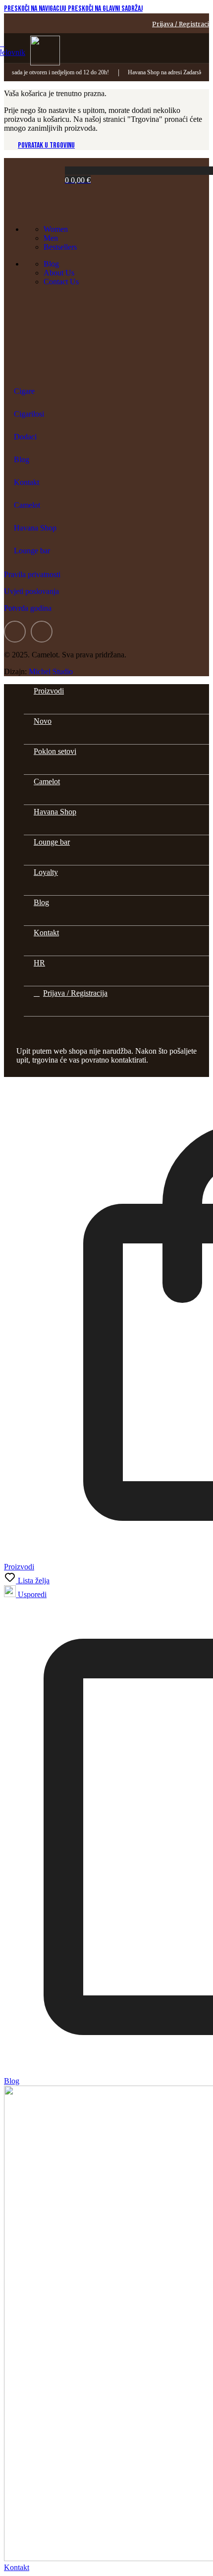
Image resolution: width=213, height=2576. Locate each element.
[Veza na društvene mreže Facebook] (15, 632)
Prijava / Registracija (75, 993)
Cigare (24, 391)
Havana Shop (35, 528)
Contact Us (61, 282)
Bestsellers (60, 247)
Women (56, 229)
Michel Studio (51, 671)
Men (51, 238)
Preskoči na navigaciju (36, 9)
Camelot (27, 505)
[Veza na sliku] (33, 212)
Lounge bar (32, 551)
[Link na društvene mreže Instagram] (42, 632)
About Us (59, 273)
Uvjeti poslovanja (31, 591)
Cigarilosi (29, 414)
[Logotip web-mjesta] (45, 63)
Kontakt (27, 482)
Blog (51, 264)
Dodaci (25, 437)
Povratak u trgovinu (46, 145)
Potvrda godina (28, 608)
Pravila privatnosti (32, 574)
